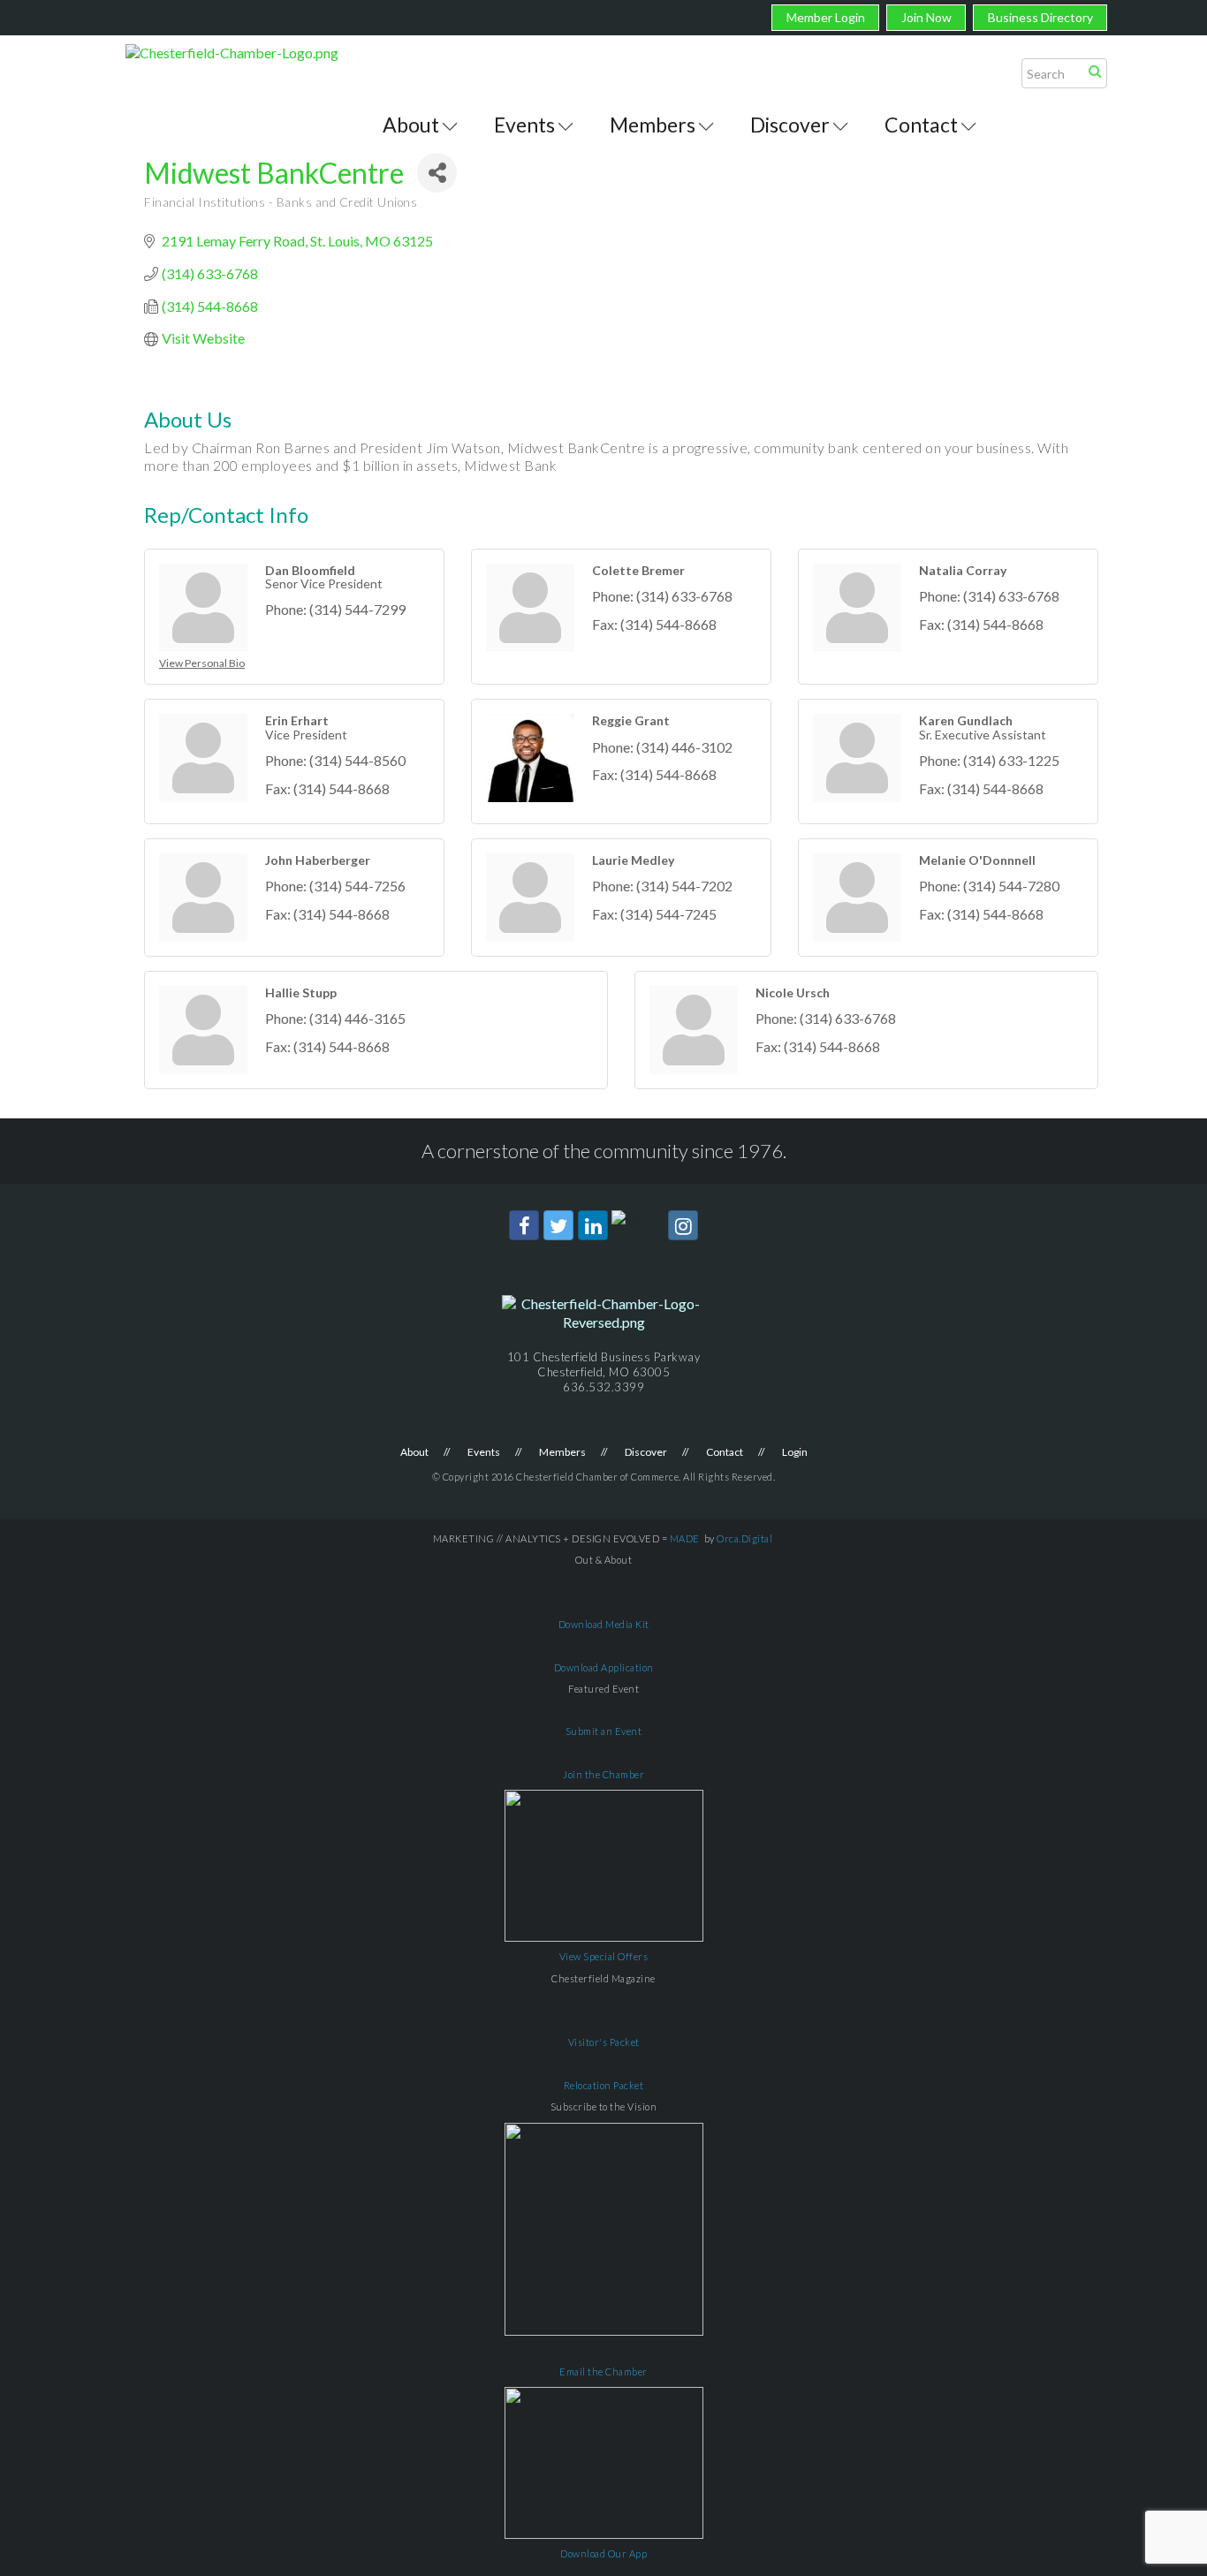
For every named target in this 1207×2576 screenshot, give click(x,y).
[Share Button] (437, 173)
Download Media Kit (604, 1624)
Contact (921, 125)
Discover (790, 125)
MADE (685, 1538)
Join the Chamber (603, 1774)
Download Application (604, 1667)
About (411, 125)
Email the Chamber (603, 2371)
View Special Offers (604, 1956)
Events (524, 125)
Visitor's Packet (604, 2042)
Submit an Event (604, 1731)
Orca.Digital (744, 1538)
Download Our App (603, 2553)
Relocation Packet (604, 2085)
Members (653, 125)
